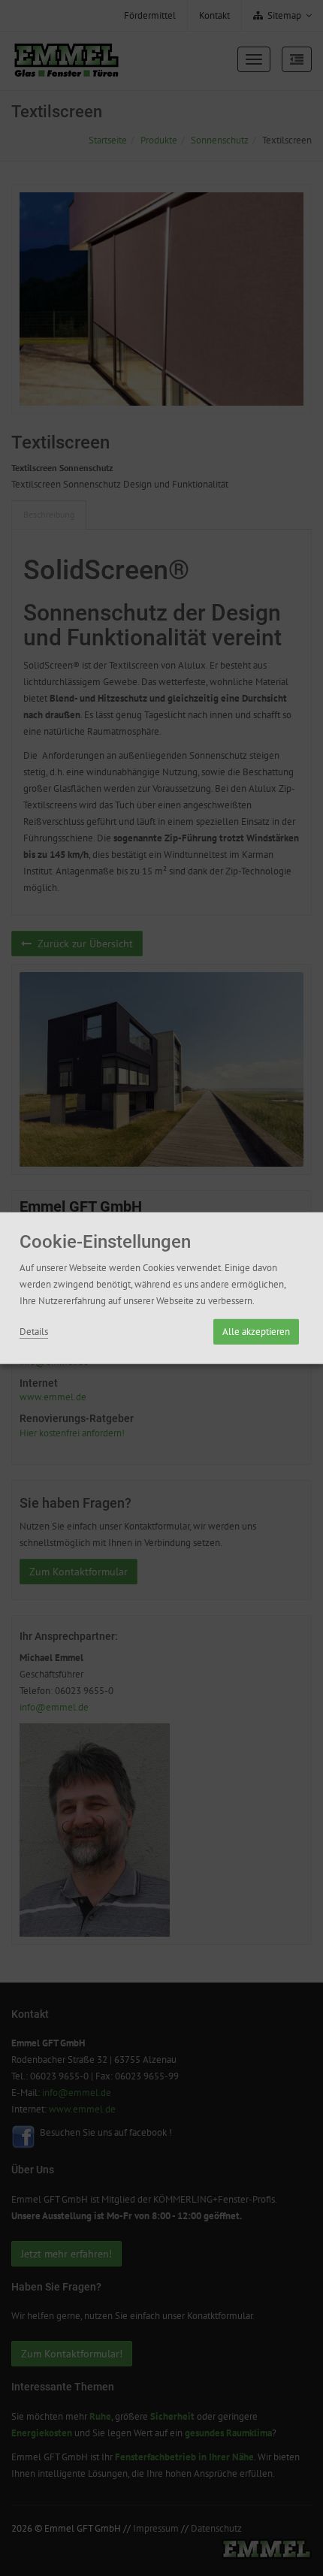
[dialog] (161, 1288)
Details (34, 1332)
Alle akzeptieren (256, 1332)
